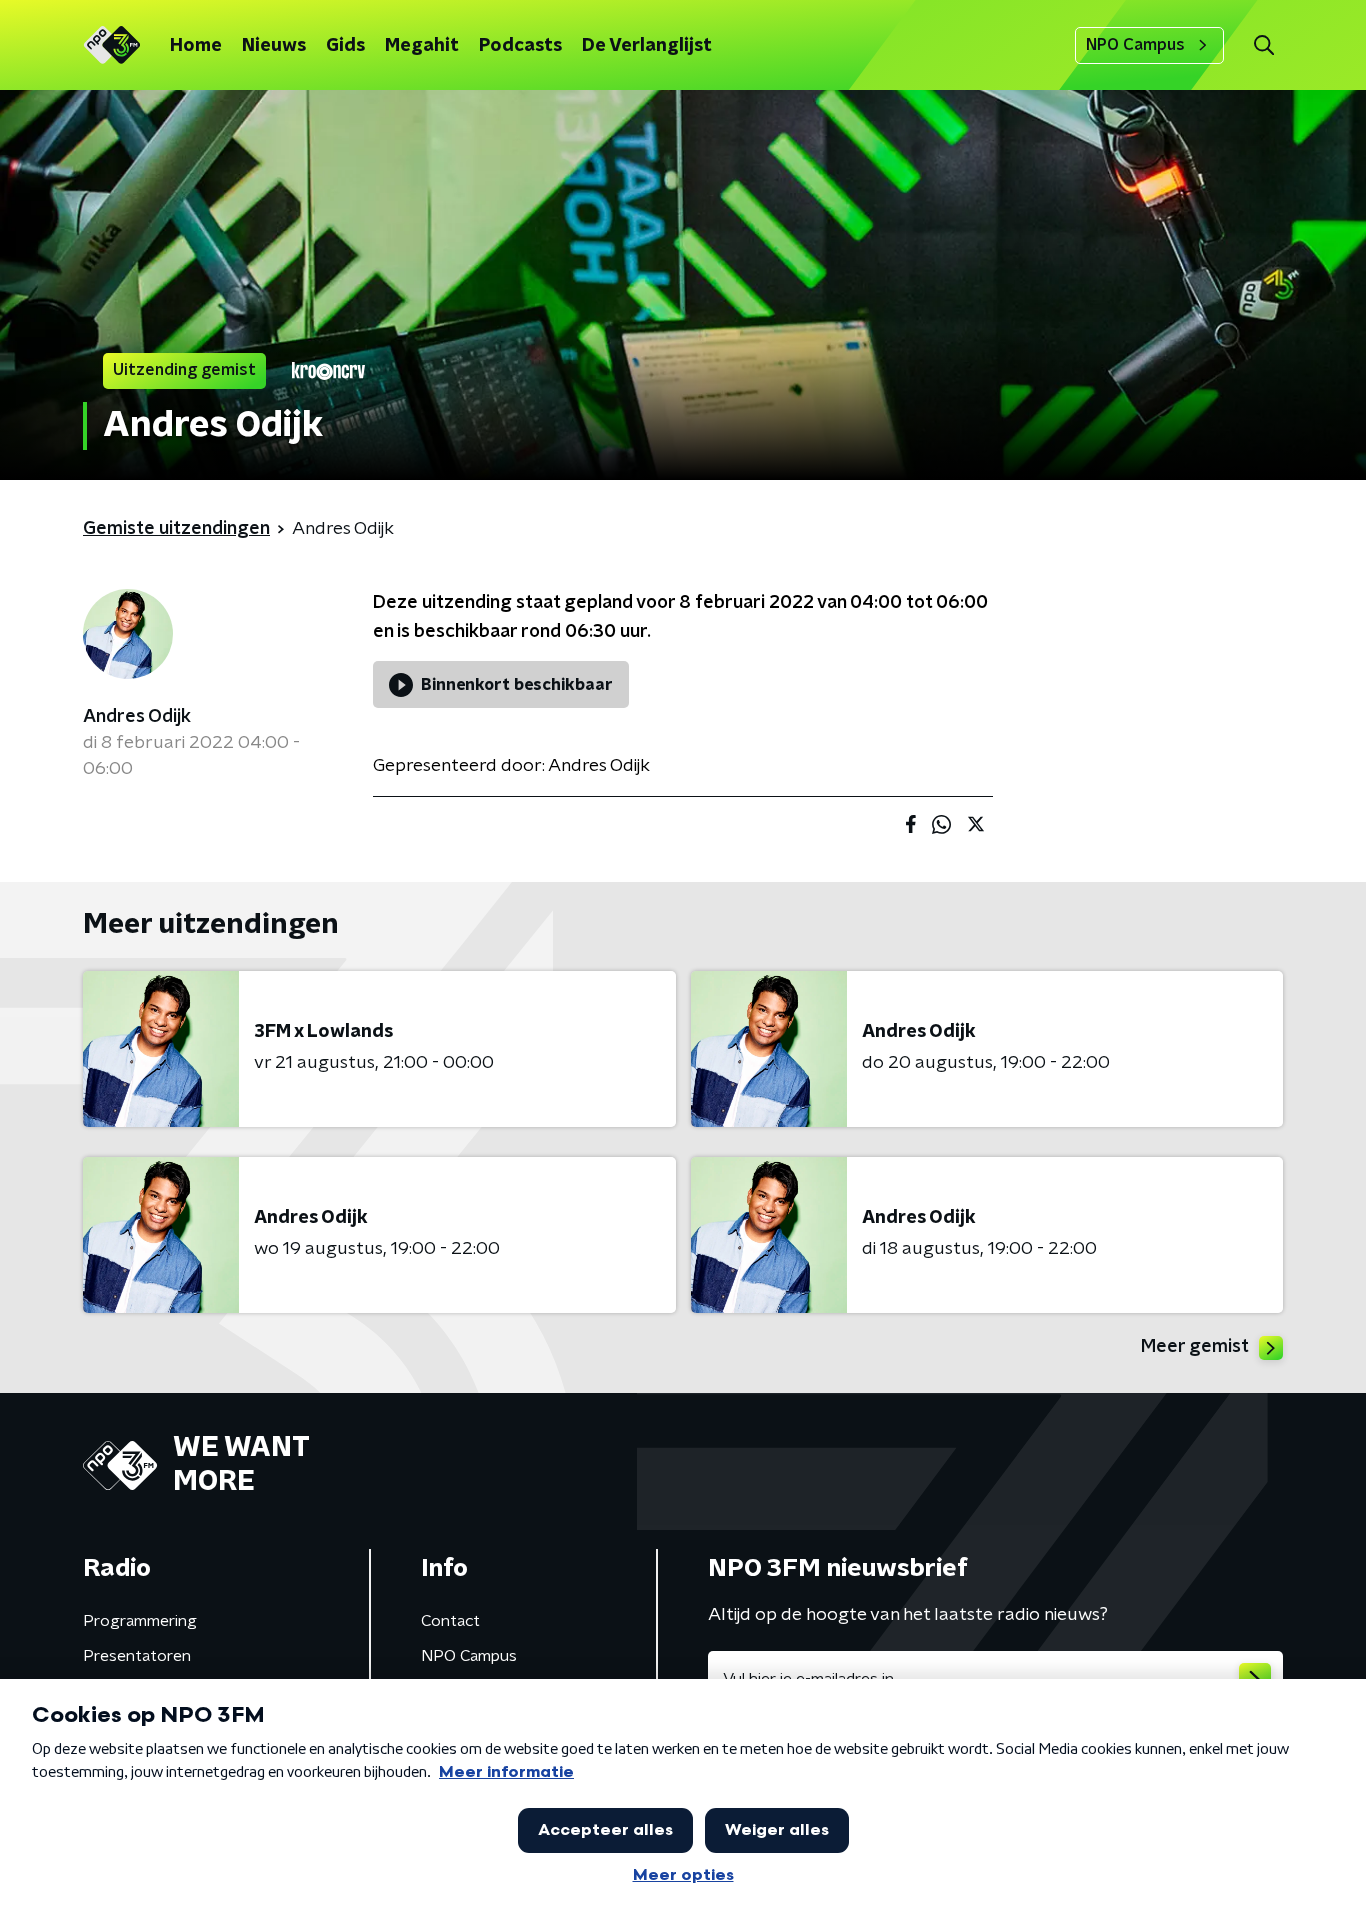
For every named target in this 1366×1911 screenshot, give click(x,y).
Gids (345, 46)
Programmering (140, 1621)
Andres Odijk (137, 717)
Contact (450, 1621)
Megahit (422, 46)
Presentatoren (137, 1656)
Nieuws (274, 46)
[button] (1263, 45)
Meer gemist (1195, 1347)
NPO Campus (1135, 45)
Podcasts (520, 46)
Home (196, 46)
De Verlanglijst (647, 46)
